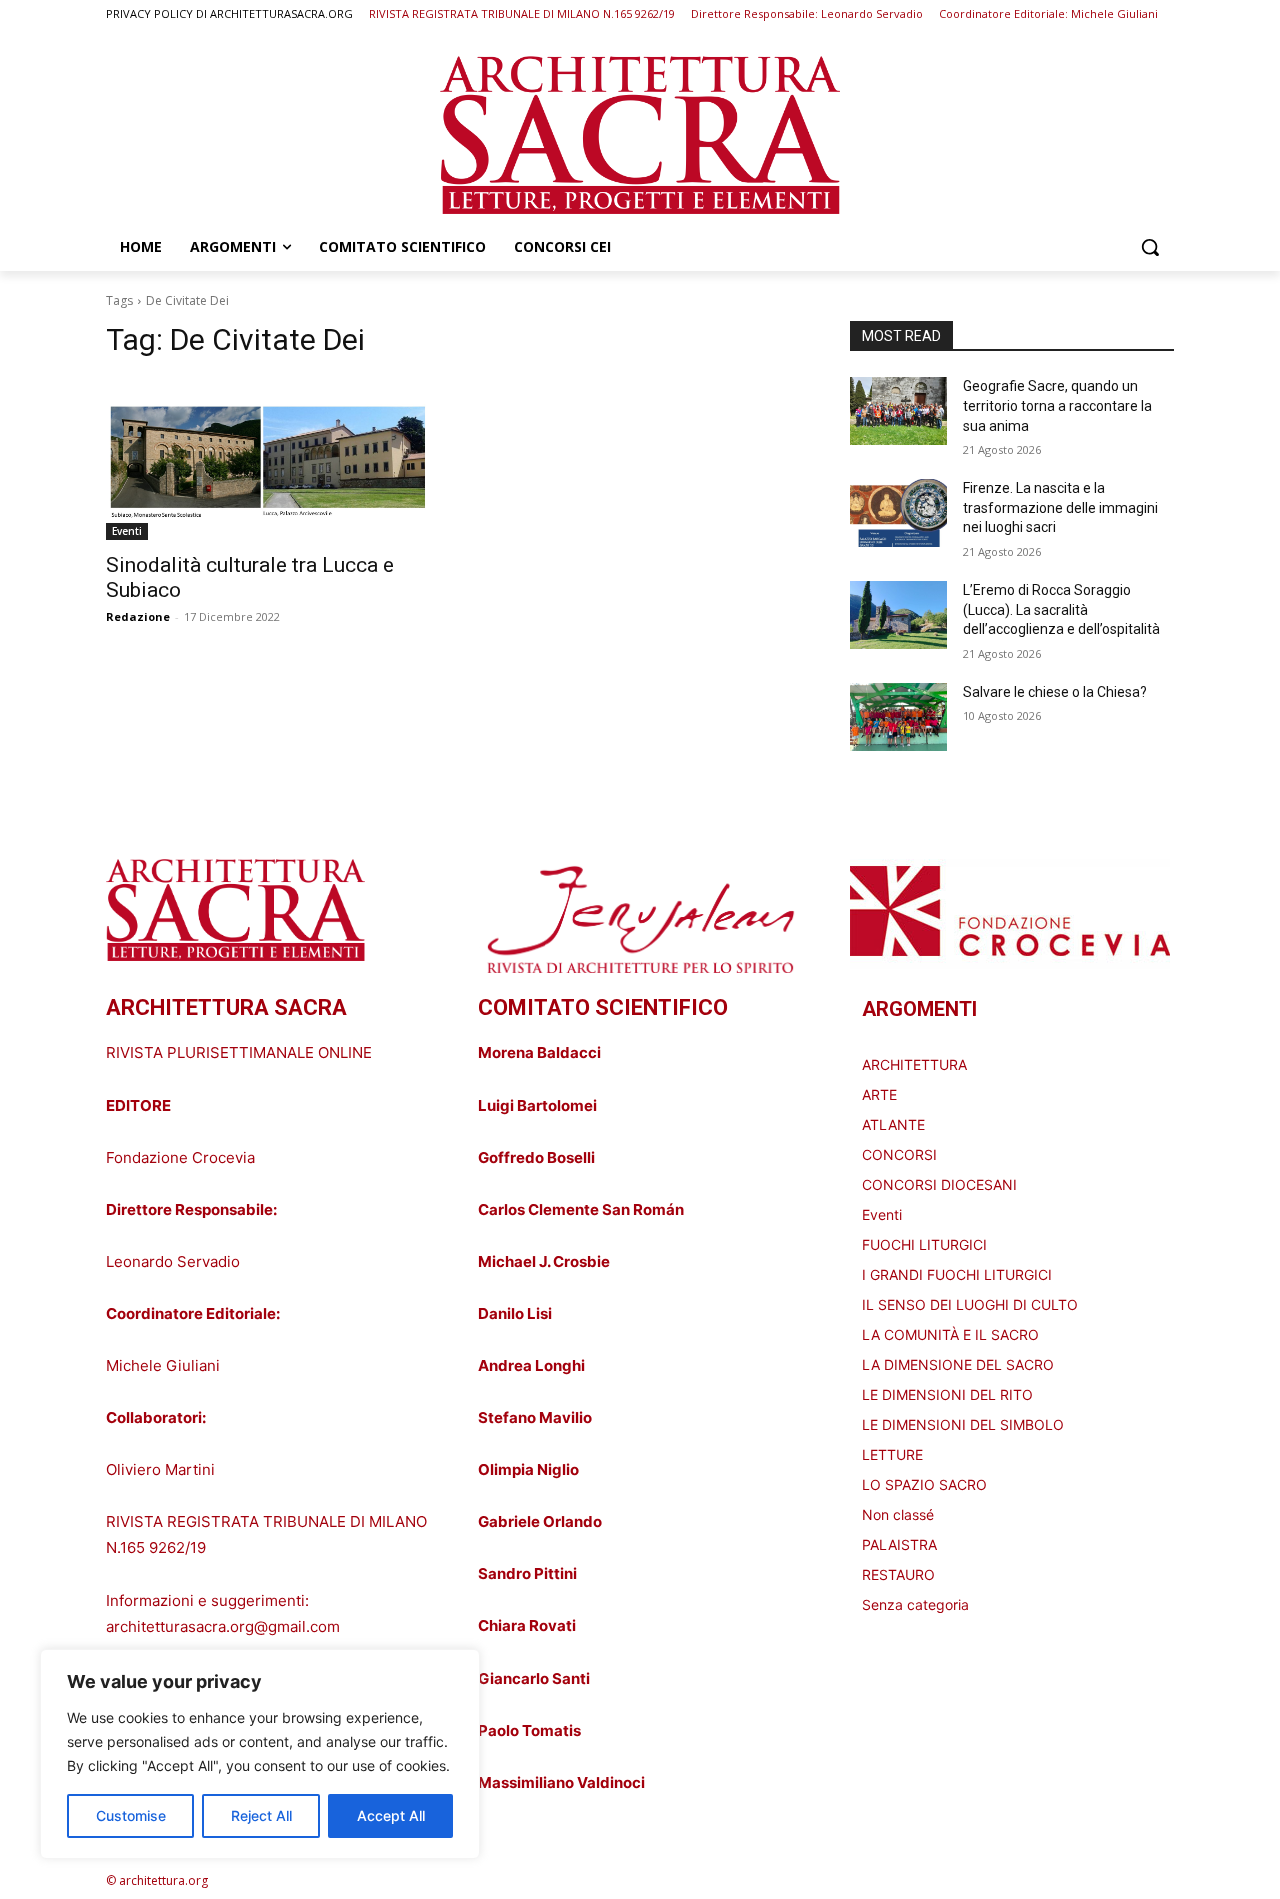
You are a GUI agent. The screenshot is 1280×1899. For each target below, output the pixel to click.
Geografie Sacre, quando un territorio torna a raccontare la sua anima (1057, 405)
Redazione (138, 616)
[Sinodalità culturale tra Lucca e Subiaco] (268, 459)
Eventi (127, 531)
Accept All (391, 1815)
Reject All (261, 1815)
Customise (131, 1815)
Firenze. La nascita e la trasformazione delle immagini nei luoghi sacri (1060, 507)
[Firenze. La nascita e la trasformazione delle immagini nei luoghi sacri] (898, 513)
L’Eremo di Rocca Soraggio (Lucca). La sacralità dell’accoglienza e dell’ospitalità (1061, 609)
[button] (1150, 247)
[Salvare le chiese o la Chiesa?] (898, 717)
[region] (260, 1754)
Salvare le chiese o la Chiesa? (1055, 692)
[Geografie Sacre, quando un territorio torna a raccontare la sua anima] (898, 411)
